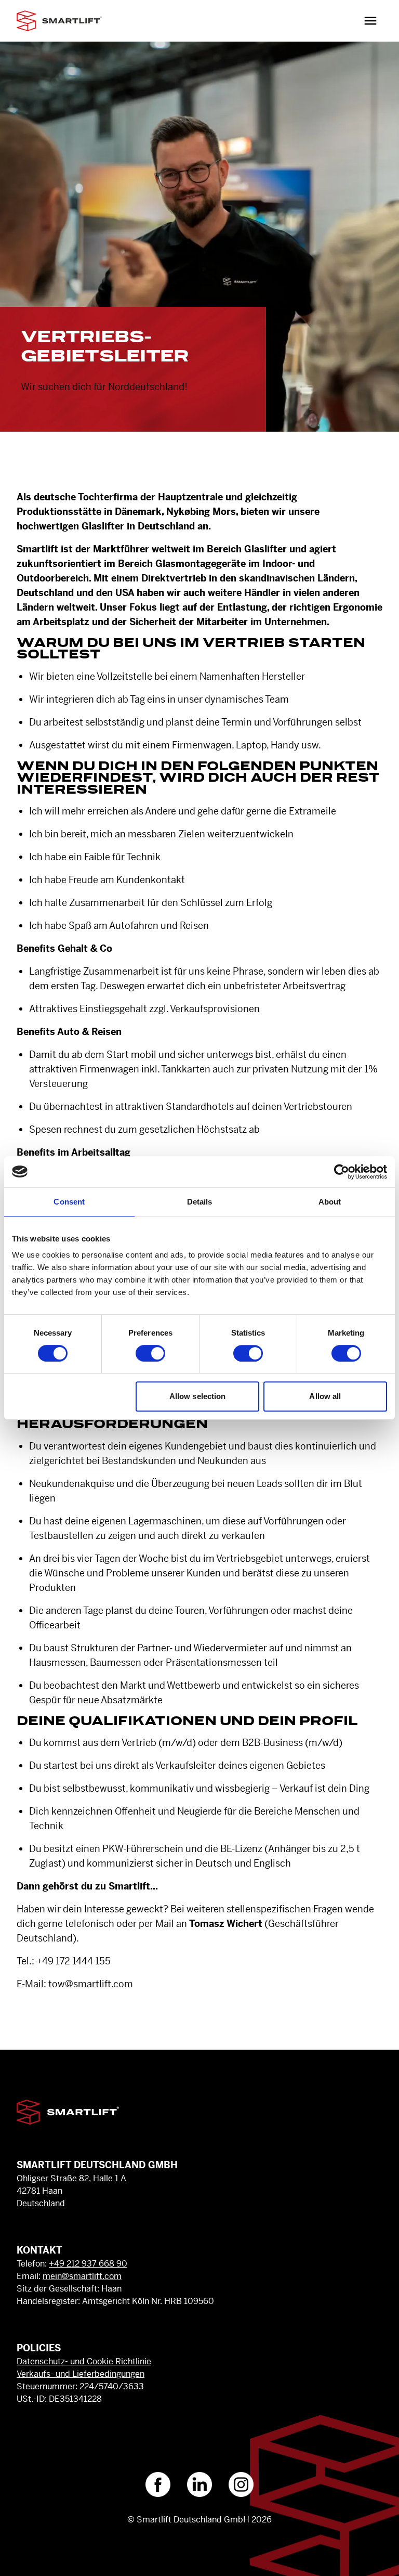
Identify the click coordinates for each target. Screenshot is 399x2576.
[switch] (150, 1353)
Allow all (325, 1396)
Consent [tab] (69, 1202)
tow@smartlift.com (91, 1984)
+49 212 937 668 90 (88, 2264)
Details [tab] (200, 1202)
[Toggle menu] (370, 21)
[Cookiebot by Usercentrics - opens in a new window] (342, 1172)
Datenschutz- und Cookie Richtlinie (84, 2361)
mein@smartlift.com (82, 2276)
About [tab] (330, 1202)
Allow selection (198, 1396)
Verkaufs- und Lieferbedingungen (81, 2374)
